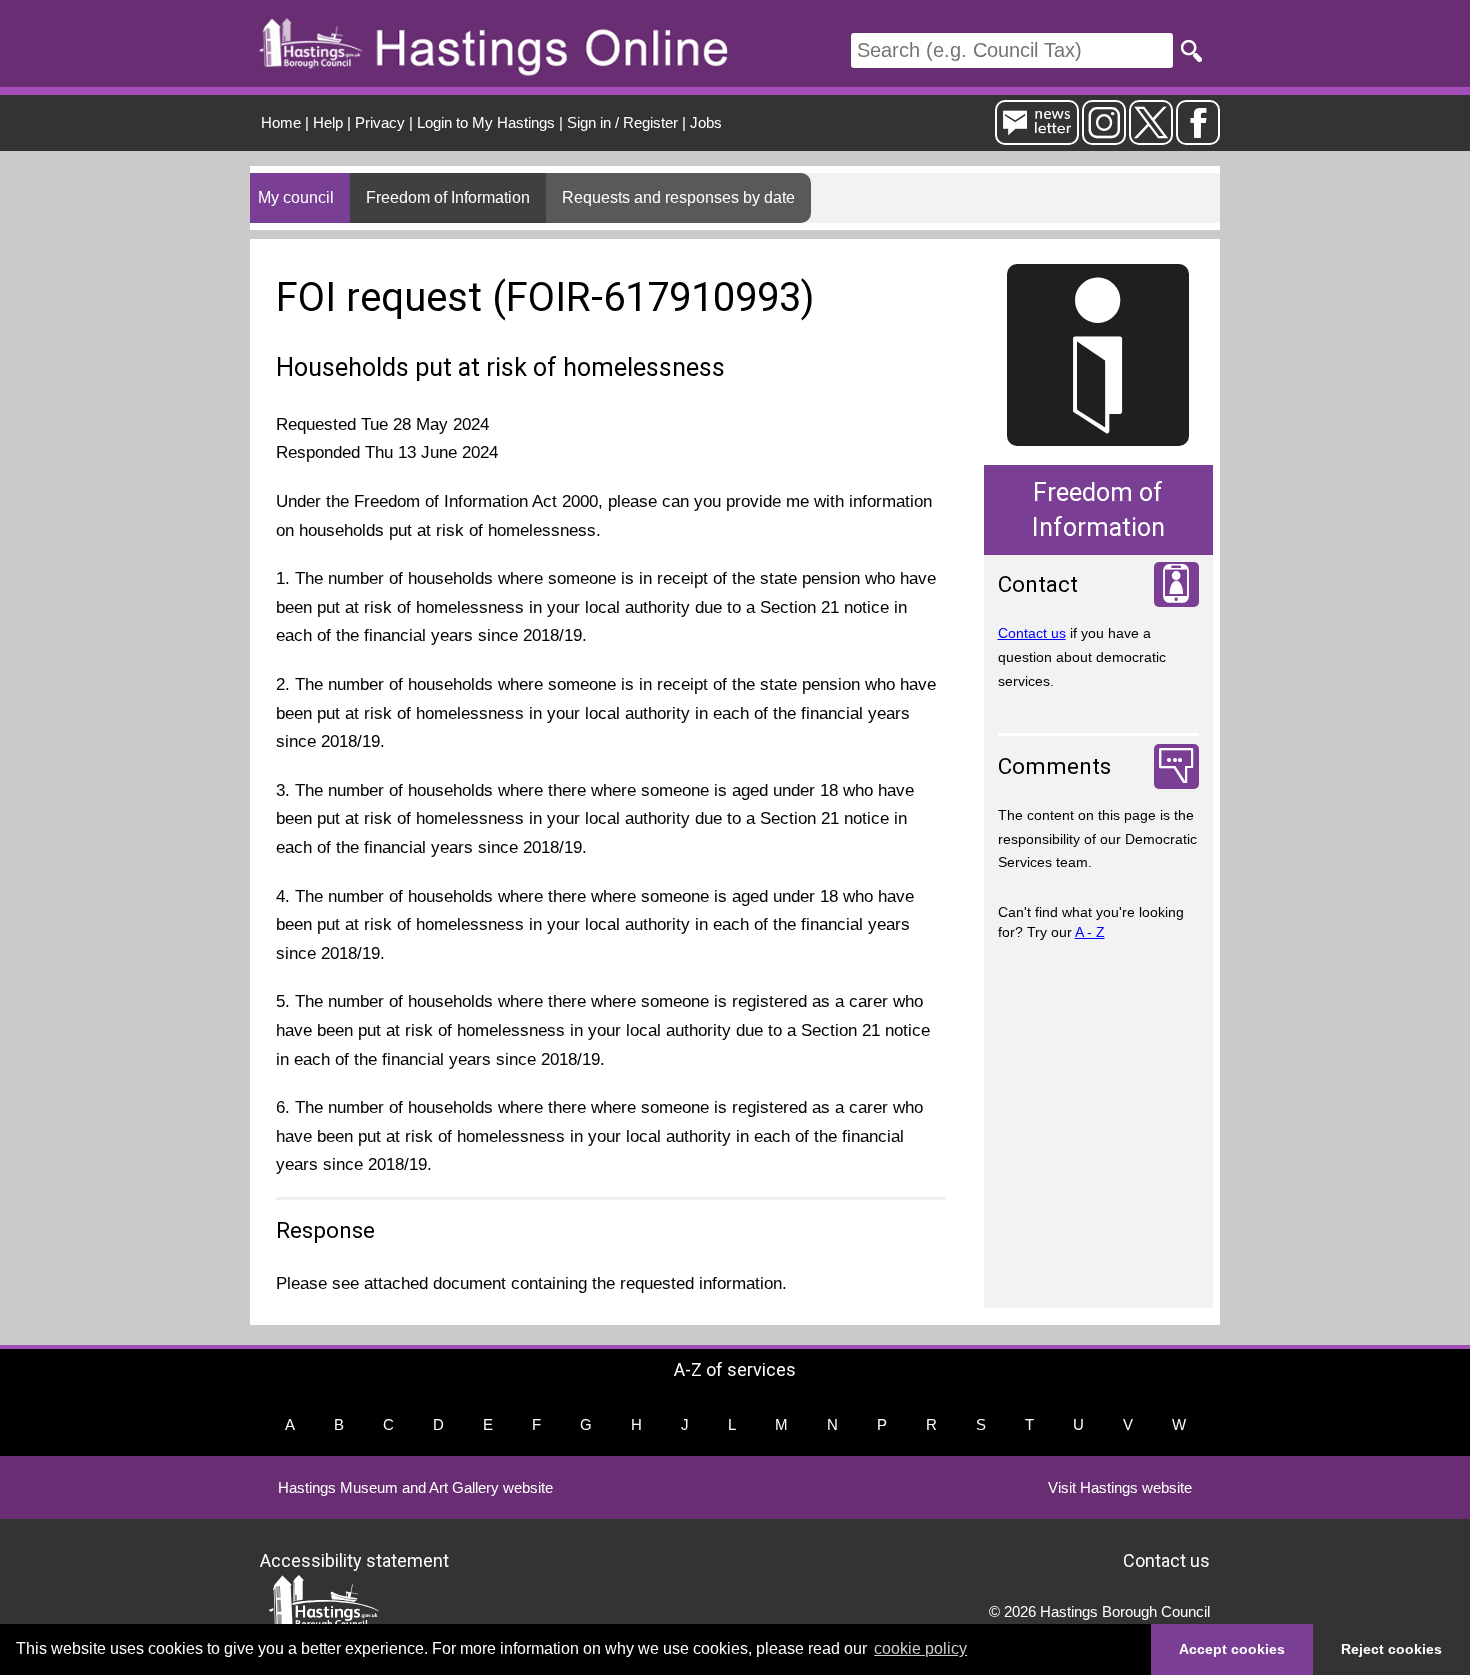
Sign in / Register (622, 122)
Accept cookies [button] (1232, 1649)
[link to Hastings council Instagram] (1104, 136)
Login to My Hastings (486, 122)
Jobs (706, 122)
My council (296, 197)
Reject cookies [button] (1391, 1649)
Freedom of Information (448, 197)
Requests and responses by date (678, 197)
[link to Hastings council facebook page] (1198, 136)
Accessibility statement (354, 1559)
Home (281, 122)
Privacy (380, 122)
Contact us (1032, 633)
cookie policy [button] (920, 1648)
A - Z (1090, 932)
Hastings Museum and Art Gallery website (415, 1487)
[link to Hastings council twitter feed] (1151, 136)
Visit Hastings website (1120, 1487)
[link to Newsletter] (1037, 136)
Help (328, 122)
